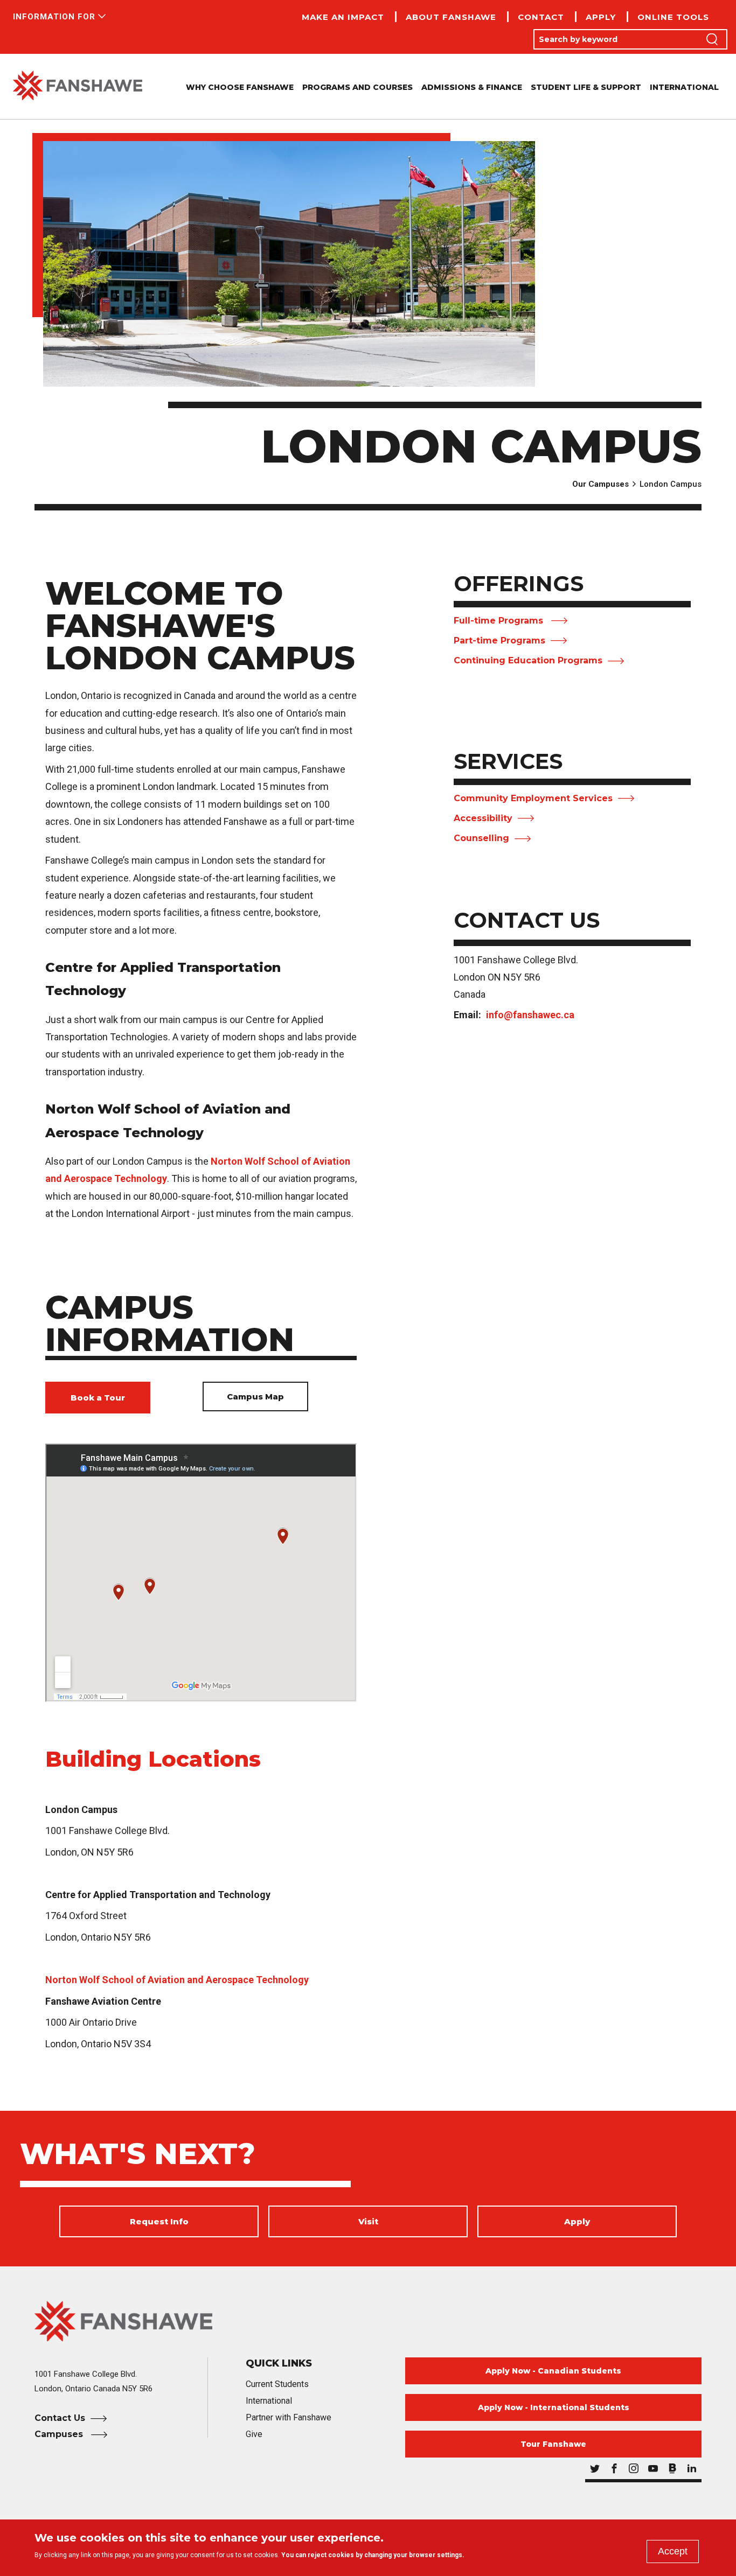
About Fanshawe (451, 17)
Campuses (60, 2434)
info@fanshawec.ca (530, 1015)
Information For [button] (54, 17)
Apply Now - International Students (554, 2407)
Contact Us (60, 2418)
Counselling (481, 838)
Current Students (277, 2384)
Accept (673, 2551)
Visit (368, 2221)
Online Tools (673, 17)
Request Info (159, 2221)
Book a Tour (98, 1398)
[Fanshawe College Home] (78, 86)
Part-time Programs (499, 640)
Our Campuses (600, 484)
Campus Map (255, 1396)
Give (254, 2434)
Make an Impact (343, 17)
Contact (541, 17)
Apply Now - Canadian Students (553, 2371)
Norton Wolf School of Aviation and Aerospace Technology (177, 1980)
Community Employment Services (533, 798)
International (684, 87)
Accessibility (483, 818)
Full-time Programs (500, 621)
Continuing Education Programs (528, 660)
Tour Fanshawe (553, 2444)
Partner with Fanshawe (289, 2417)
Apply (601, 17)
